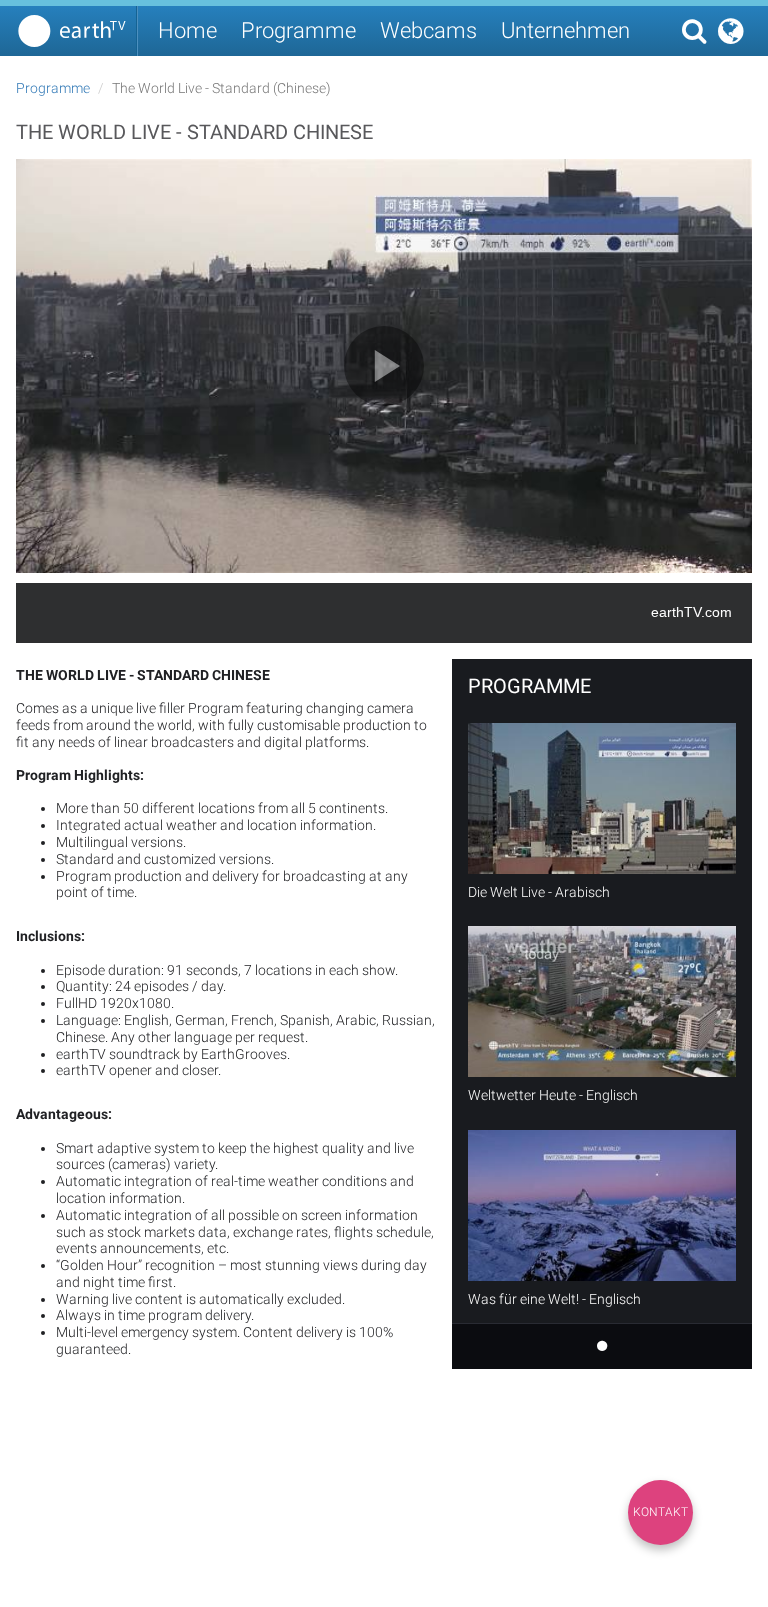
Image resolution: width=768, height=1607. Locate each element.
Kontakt (660, 1512)
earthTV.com (691, 612)
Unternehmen (565, 30)
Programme (298, 30)
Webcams (428, 30)
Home (187, 30)
